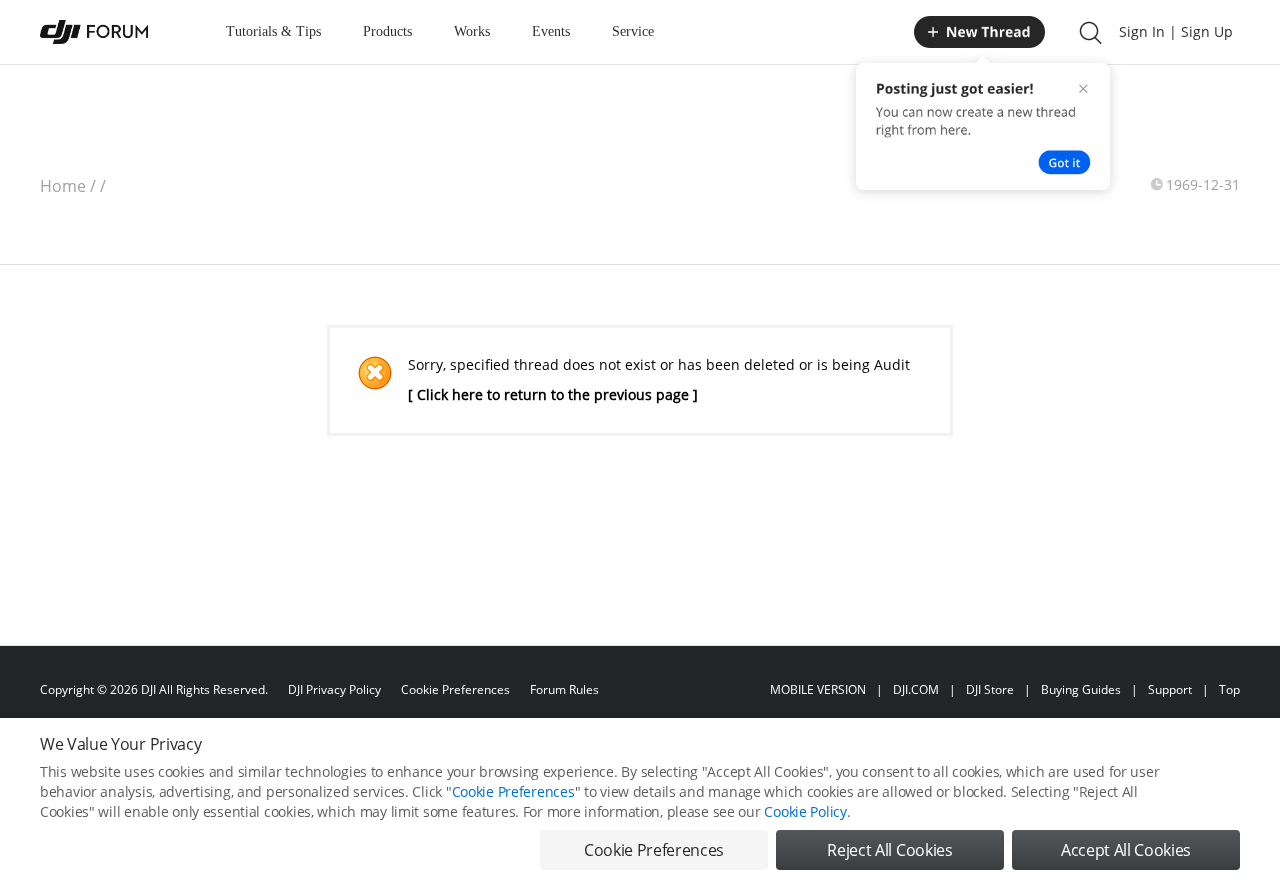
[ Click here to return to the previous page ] (553, 394)
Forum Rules (564, 689)
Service (633, 31)
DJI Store (990, 689)
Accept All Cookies (1126, 850)
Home (63, 186)
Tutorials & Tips (273, 31)
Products (387, 31)
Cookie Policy (805, 811)
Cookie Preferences (455, 689)
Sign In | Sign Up (1176, 31)
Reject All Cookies (889, 850)
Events (551, 31)
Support (1170, 689)
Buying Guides (1081, 689)
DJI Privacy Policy (334, 689)
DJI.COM (916, 689)
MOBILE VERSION (818, 689)
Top (1229, 689)
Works (472, 31)
